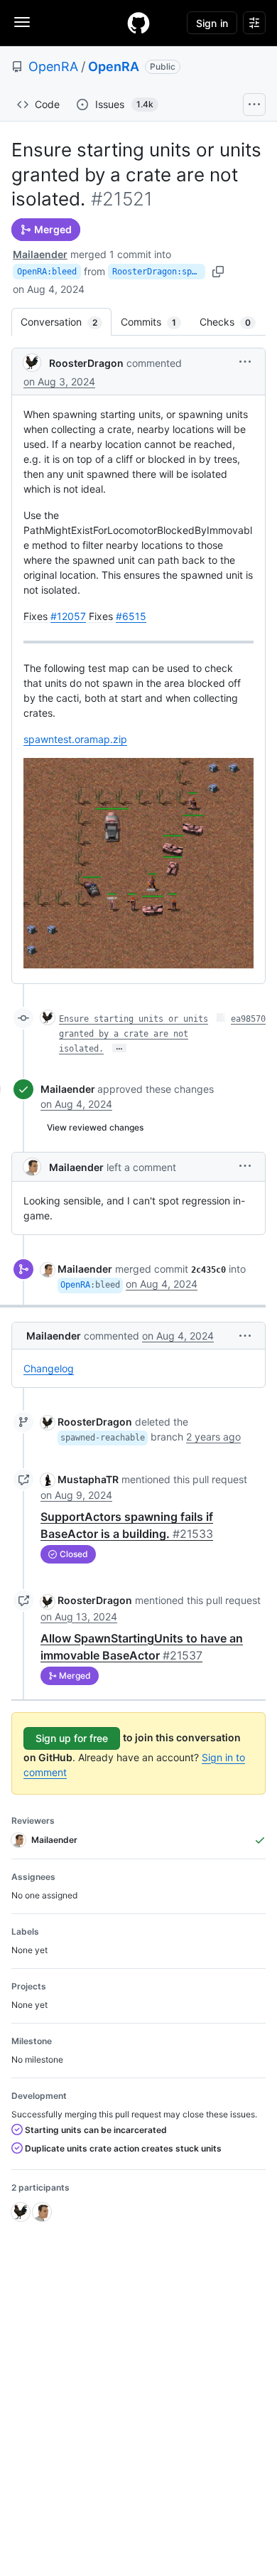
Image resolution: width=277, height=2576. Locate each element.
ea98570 (248, 1019)
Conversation (66, 322)
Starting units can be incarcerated (95, 2130)
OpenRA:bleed (47, 272)
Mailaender (40, 254)
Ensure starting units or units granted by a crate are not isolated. (134, 1034)
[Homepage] (138, 23)
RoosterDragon (86, 363)
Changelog (49, 1368)
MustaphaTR (88, 1479)
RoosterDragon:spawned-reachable (159, 272)
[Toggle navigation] (22, 22)
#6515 (131, 616)
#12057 (68, 616)
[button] (245, 362)
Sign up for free (72, 1738)
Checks (232, 322)
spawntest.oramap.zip (75, 739)
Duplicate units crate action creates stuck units (122, 2148)
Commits (156, 322)
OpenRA (53, 66)
